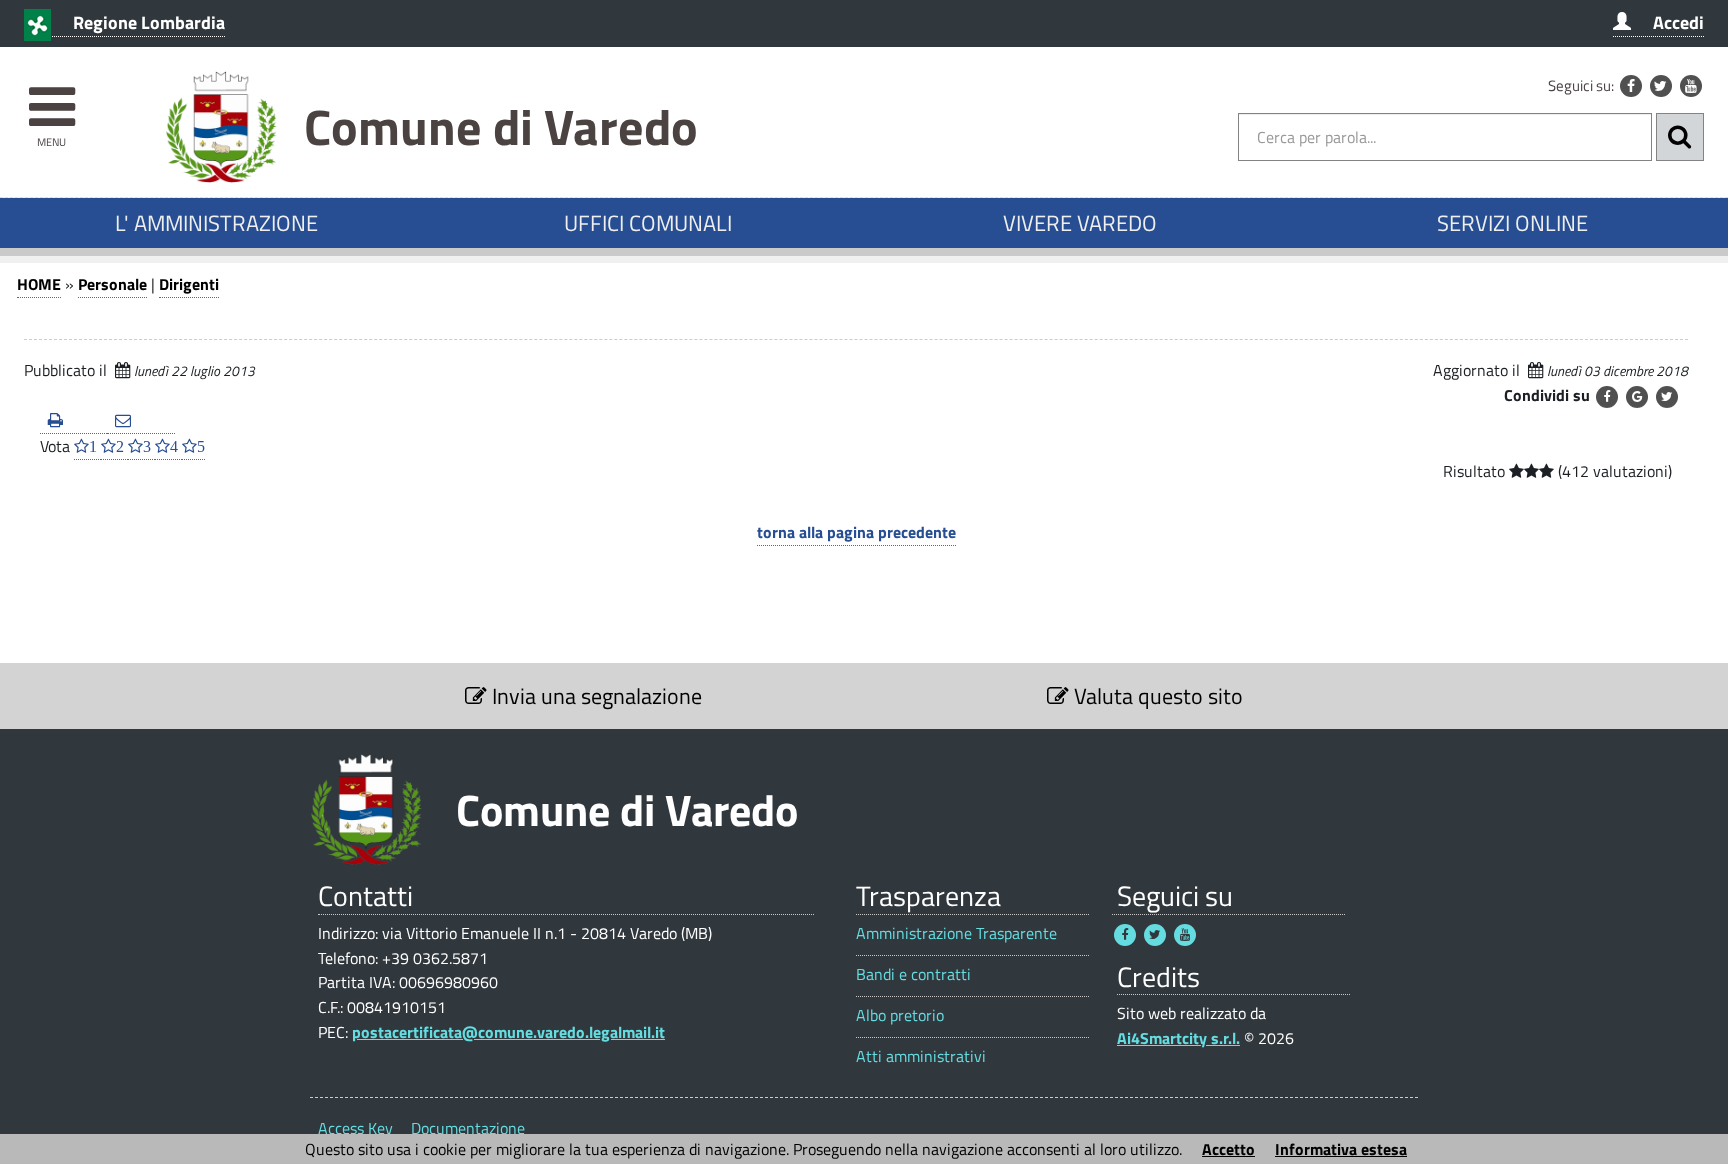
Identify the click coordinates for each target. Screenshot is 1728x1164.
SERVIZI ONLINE (1512, 223)
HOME (39, 284)
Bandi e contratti (913, 974)
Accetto (1228, 1149)
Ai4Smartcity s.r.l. (1178, 1038)
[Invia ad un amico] (140, 421)
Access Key (355, 1128)
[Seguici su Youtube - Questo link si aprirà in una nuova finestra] (1691, 86)
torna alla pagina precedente (856, 532)
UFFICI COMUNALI (648, 223)
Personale (112, 284)
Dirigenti (189, 284)
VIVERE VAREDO (1080, 223)
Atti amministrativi (921, 1056)
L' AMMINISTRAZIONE (216, 223)
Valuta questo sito (1156, 696)
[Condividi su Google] (1637, 397)
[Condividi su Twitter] (1667, 397)
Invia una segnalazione (594, 696)
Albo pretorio (900, 1015)
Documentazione (468, 1128)
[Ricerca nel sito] (1680, 137)
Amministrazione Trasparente (956, 933)
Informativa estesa (1341, 1149)
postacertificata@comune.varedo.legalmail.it (508, 1032)
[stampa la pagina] (73, 421)
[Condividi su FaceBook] (1607, 397)
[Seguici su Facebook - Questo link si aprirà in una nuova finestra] (1631, 86)
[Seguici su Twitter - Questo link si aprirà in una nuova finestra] (1661, 86)
